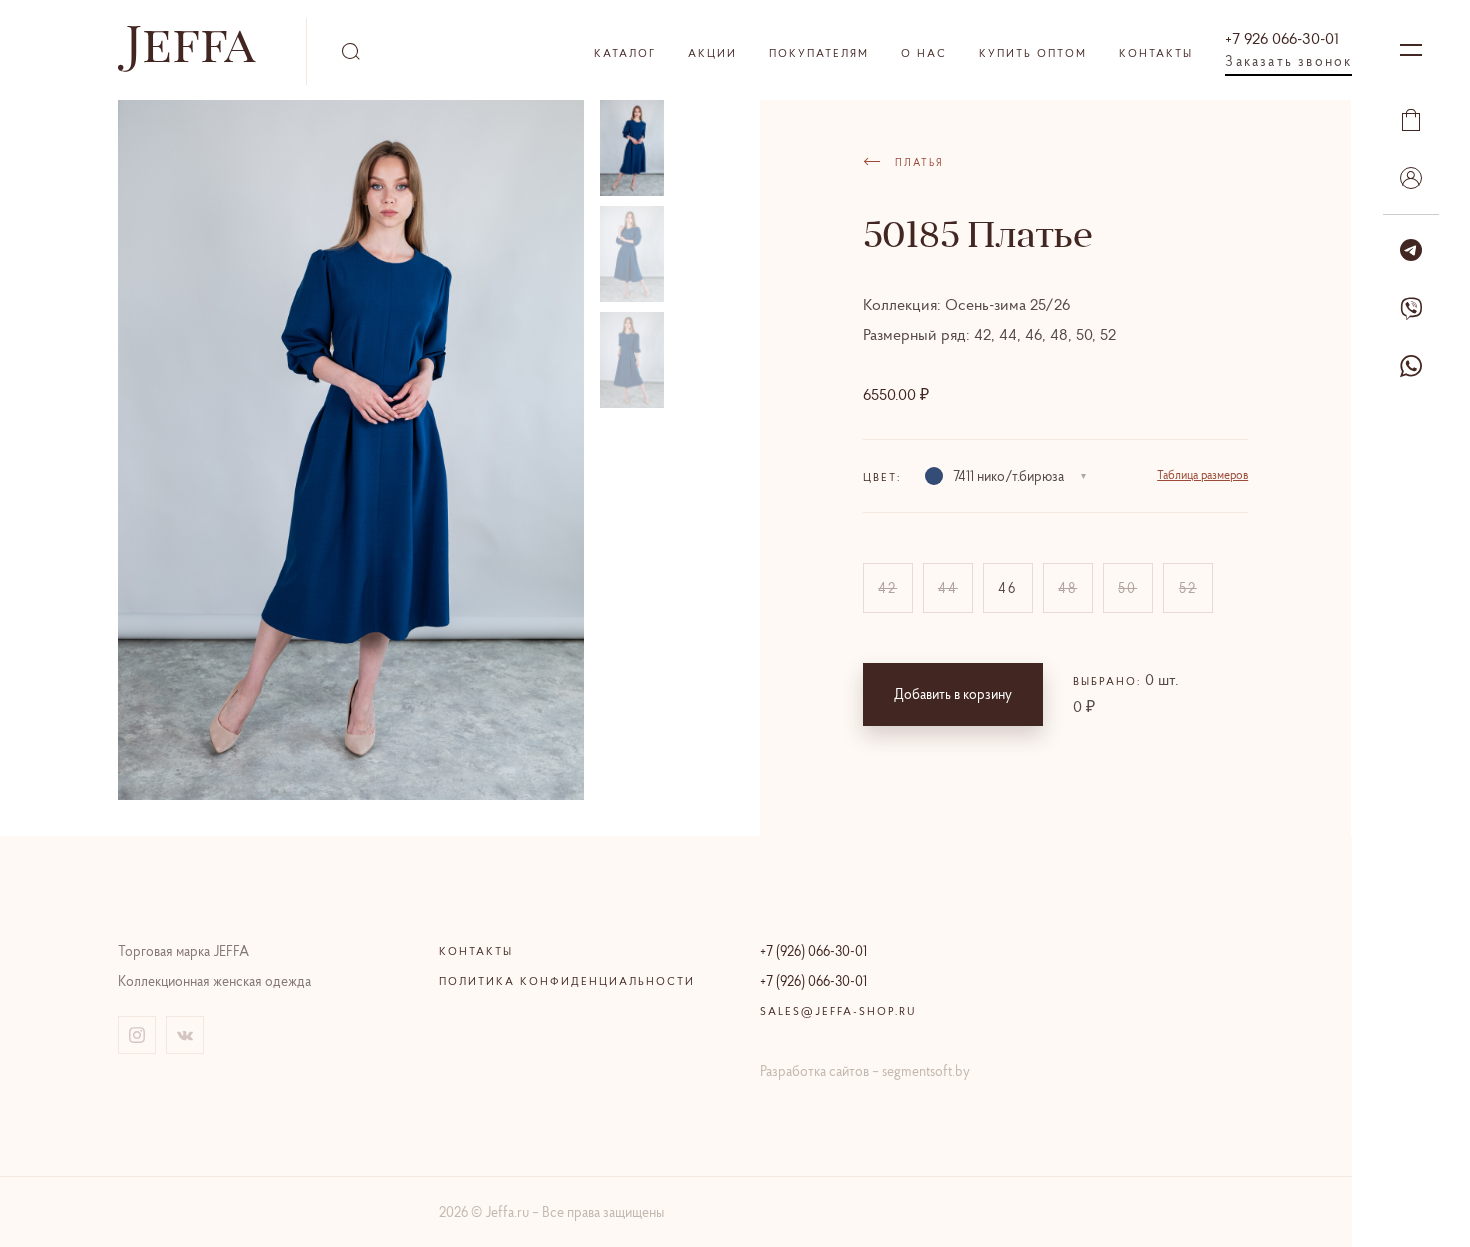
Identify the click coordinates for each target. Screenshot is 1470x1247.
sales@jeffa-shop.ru (838, 1011)
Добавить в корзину (953, 694)
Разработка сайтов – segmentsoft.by (865, 1071)
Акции (712, 53)
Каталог (625, 53)
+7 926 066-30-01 (1282, 38)
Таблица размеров (1202, 474)
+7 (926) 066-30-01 (813, 951)
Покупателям (819, 53)
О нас (924, 53)
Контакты (1156, 53)
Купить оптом (1033, 53)
